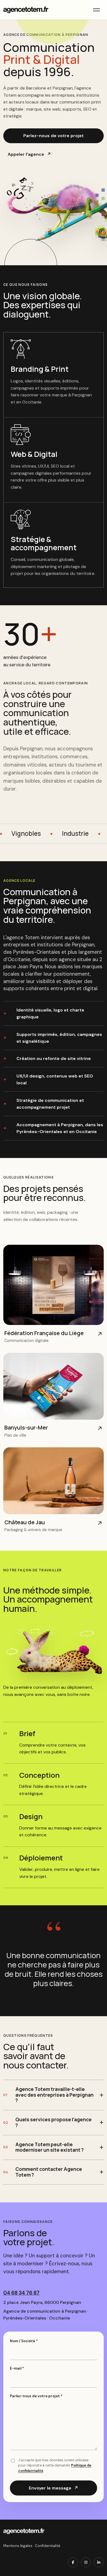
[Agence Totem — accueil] (26, 10)
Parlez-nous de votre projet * (36, 2396)
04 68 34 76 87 (21, 2293)
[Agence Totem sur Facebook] (73, 2562)
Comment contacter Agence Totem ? (49, 2172)
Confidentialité (48, 2546)
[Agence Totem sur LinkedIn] (99, 2562)
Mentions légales (18, 2546)
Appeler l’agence (29, 154)
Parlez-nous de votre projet (54, 136)
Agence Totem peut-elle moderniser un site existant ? (50, 2147)
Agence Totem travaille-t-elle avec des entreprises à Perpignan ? (54, 2095)
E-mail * (17, 2368)
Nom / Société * (24, 2341)
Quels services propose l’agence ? (54, 2122)
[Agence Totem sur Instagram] (86, 2562)
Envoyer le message (54, 2488)
